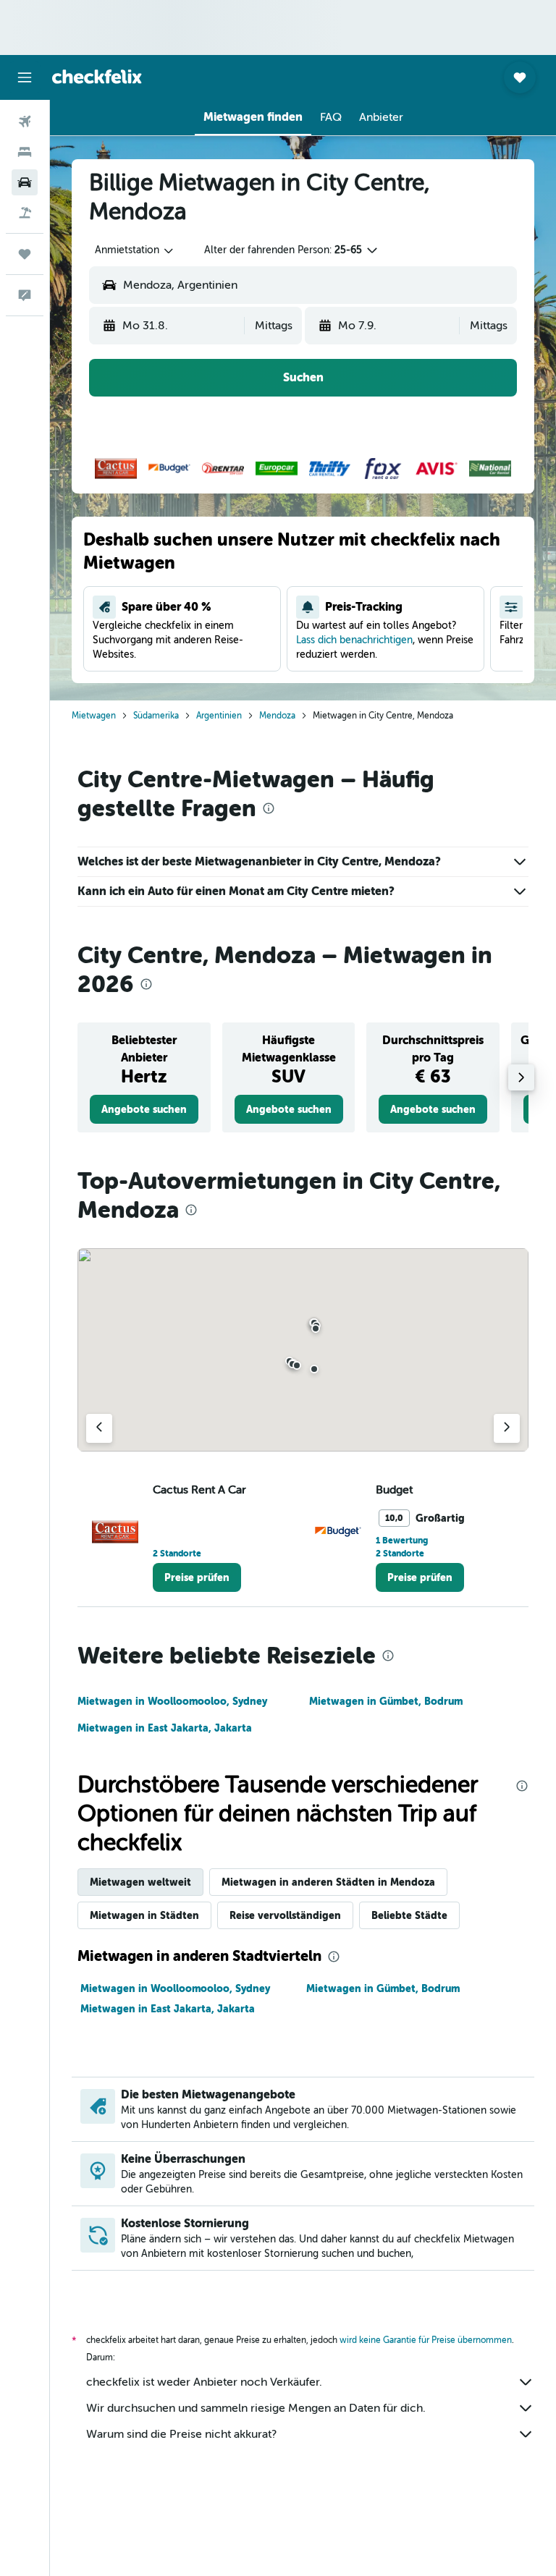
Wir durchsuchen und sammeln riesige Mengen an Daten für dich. (256, 2408)
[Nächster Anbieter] (507, 1428)
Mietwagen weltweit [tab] (140, 1882)
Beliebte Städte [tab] (409, 1915)
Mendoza (277, 716)
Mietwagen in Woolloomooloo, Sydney (172, 1701)
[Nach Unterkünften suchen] (25, 152)
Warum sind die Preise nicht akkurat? (181, 2434)
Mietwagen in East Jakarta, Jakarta (165, 1728)
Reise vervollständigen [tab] (285, 1915)
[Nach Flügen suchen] (25, 122)
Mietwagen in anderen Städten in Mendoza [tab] (328, 1882)
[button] (25, 77)
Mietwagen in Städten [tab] (144, 1915)
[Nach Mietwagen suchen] (25, 182)
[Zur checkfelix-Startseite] (97, 77)
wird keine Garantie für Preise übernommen (426, 2340)
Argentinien (219, 716)
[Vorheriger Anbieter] (99, 1428)
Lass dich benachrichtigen (354, 640)
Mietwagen (94, 716)
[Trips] (25, 254)
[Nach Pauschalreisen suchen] (25, 213)
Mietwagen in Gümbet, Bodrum (386, 1701)
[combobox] (135, 250)
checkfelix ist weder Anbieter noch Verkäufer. (204, 2382)
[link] (144, 1109)
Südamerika (156, 716)
